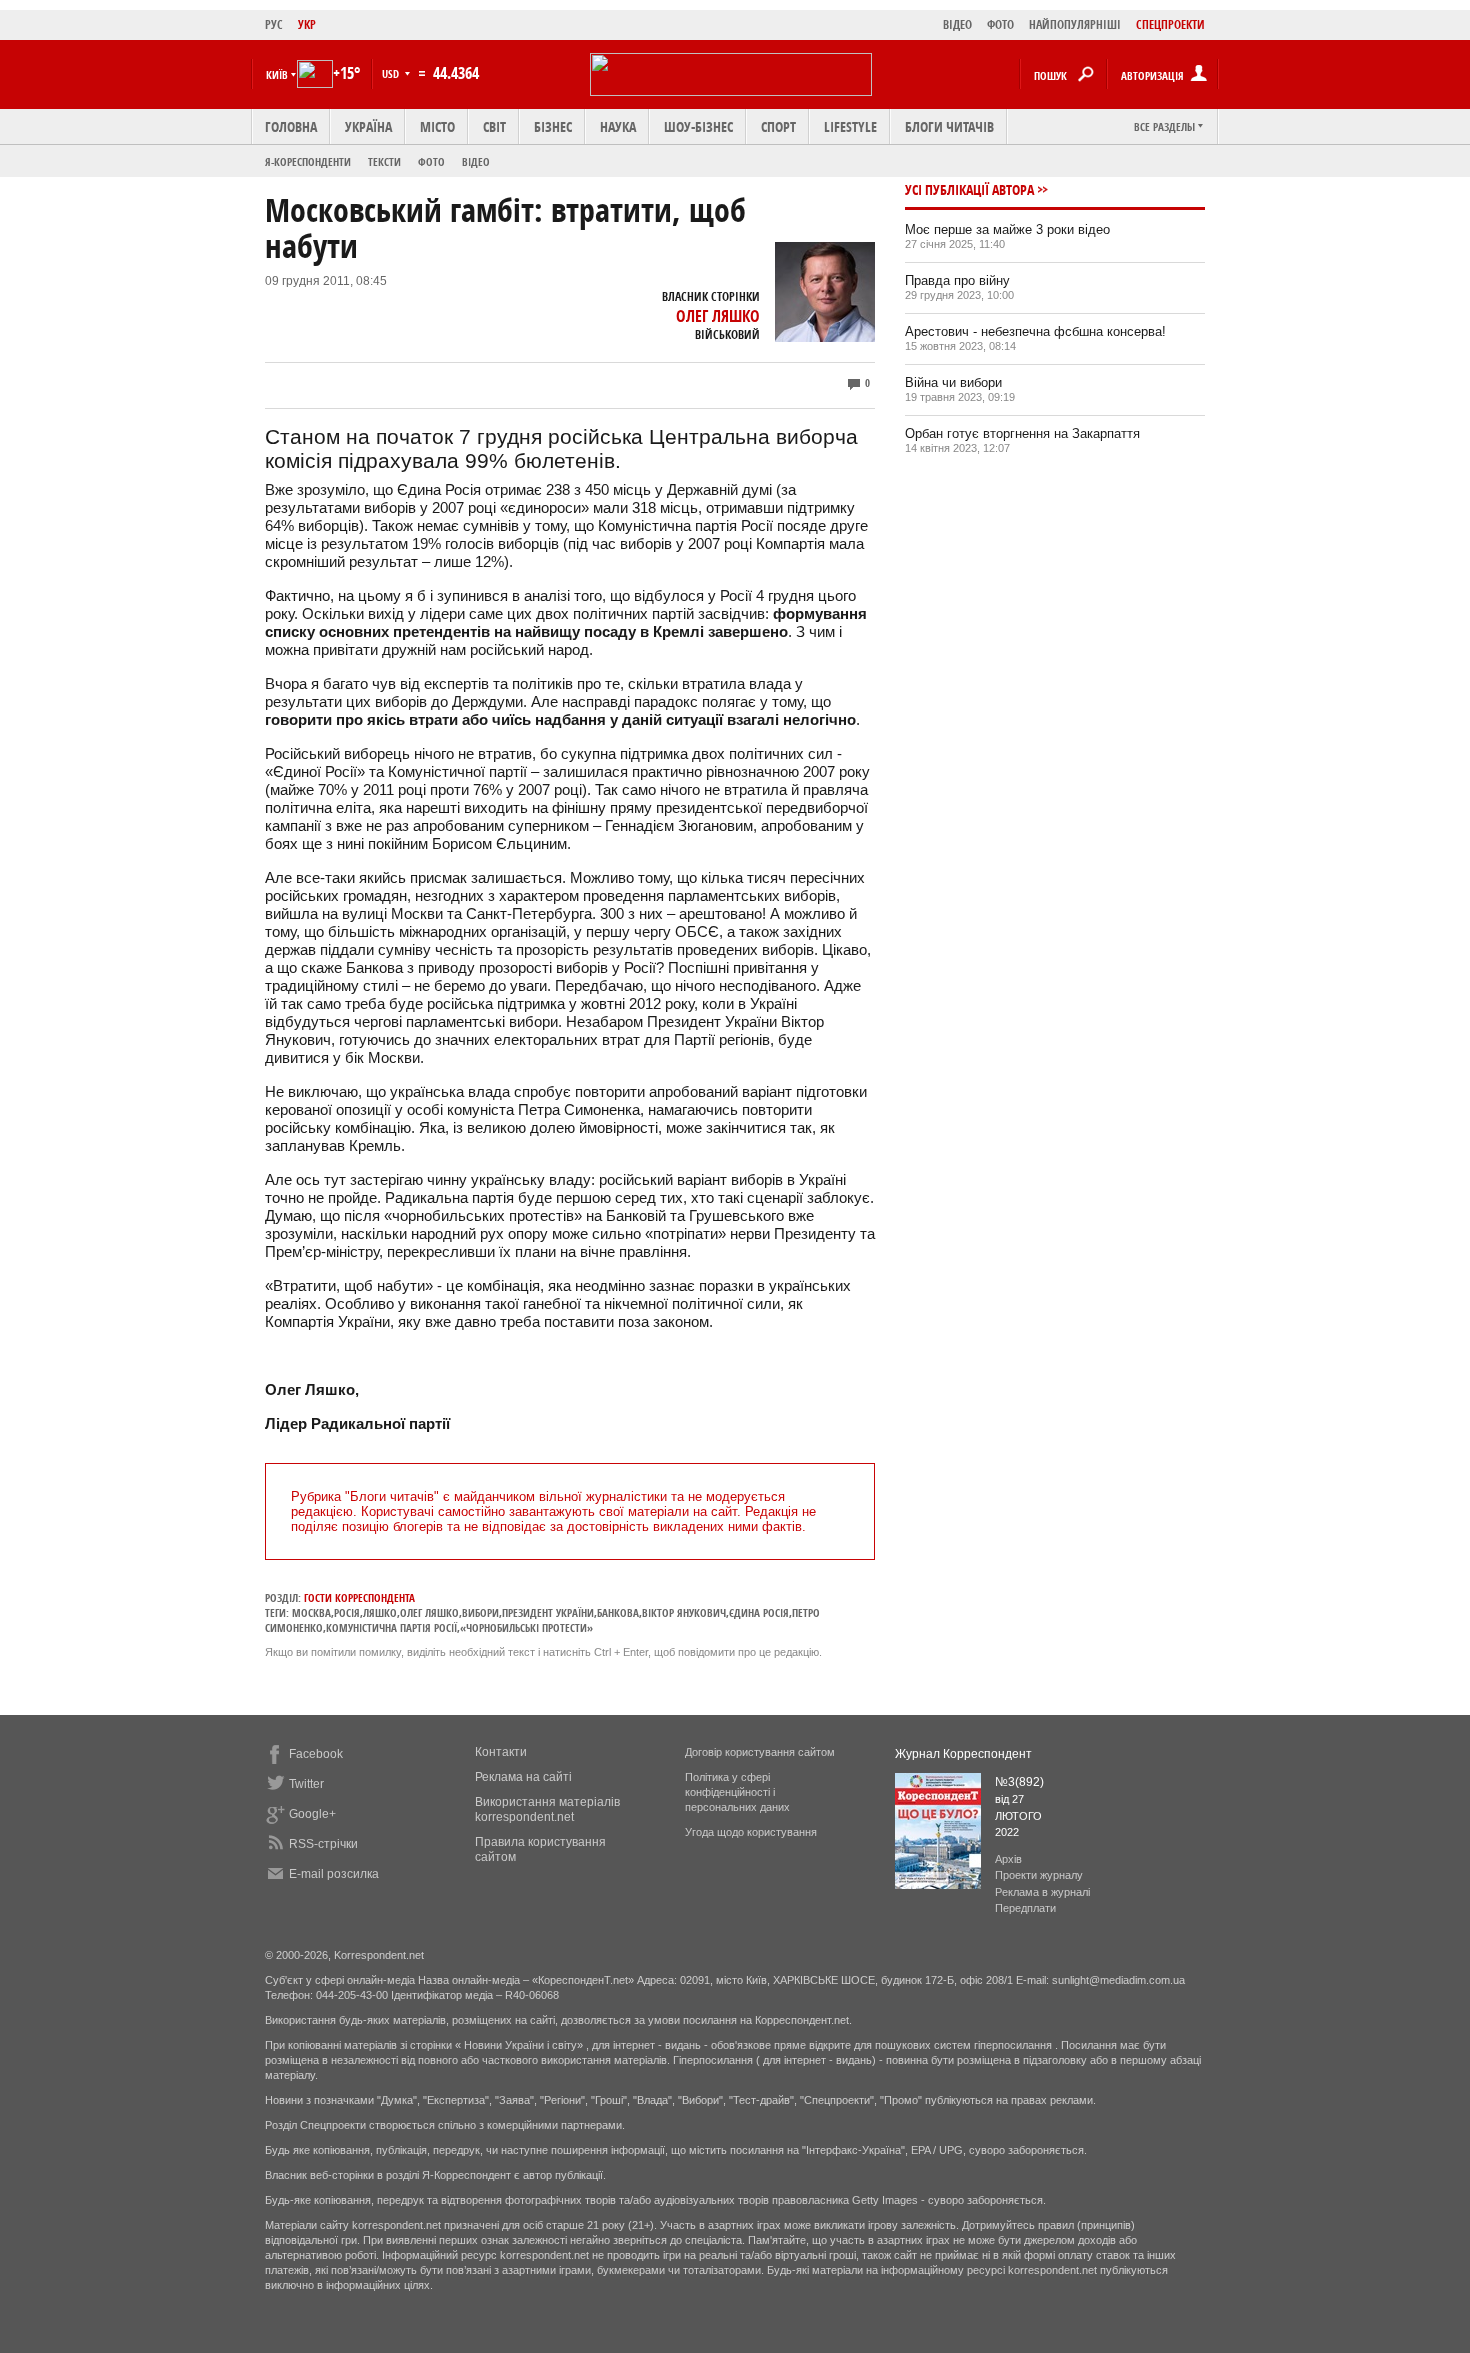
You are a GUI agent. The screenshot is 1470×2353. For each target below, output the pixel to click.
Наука (618, 126)
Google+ (312, 1814)
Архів (1008, 1859)
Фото (431, 161)
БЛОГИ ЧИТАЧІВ (949, 126)
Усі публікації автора (969, 189)
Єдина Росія (759, 1612)
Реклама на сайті (523, 1777)
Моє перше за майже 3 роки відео (1007, 229)
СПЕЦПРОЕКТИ (1170, 24)
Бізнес (553, 126)
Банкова (618, 1612)
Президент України (548, 1612)
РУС (274, 24)
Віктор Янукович (684, 1612)
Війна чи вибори (953, 382)
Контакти (501, 1752)
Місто (437, 126)
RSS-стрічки (323, 1844)
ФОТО (1000, 24)
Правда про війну (957, 280)
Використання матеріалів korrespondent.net (547, 1809)
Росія (347, 1612)
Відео (476, 161)
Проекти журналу (1039, 1875)
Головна (291, 126)
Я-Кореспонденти (308, 161)
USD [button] (392, 73)
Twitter (306, 1784)
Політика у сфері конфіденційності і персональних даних (737, 1792)
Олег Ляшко (718, 316)
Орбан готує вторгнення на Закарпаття (1022, 433)
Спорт (778, 126)
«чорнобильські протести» (526, 1627)
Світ (494, 126)
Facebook (316, 1754)
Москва (311, 1612)
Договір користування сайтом (760, 1752)
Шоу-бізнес (698, 126)
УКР (307, 24)
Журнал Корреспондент (963, 1754)
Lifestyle (850, 126)
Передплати (1025, 1908)
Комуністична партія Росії (391, 1627)
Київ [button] (277, 74)
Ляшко (380, 1612)
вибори (480, 1612)
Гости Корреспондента (359, 1597)
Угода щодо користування (751, 1832)
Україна (368, 126)
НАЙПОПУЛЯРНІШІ (1075, 24)
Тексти (384, 161)
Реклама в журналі (1042, 1892)
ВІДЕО (957, 24)
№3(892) (1019, 1782)
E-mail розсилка (334, 1874)
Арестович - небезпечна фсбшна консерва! (1035, 331)
